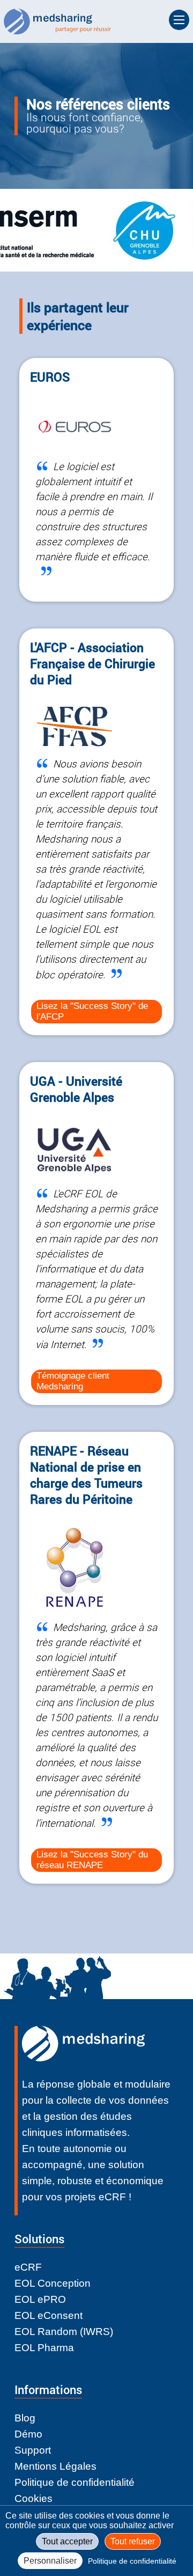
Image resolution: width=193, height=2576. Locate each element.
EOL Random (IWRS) (64, 2332)
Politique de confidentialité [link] (132, 2561)
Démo (28, 2434)
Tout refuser (133, 2541)
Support (33, 2450)
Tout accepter (67, 2541)
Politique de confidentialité (75, 2482)
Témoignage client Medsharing (73, 1381)
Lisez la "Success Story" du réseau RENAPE (92, 1860)
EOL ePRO (40, 2299)
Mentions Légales (55, 2466)
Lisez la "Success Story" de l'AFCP (92, 1011)
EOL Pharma (44, 2348)
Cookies (34, 2498)
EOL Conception (53, 2283)
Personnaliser (50, 2561)
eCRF (28, 2267)
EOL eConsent (49, 2315)
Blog (25, 2418)
